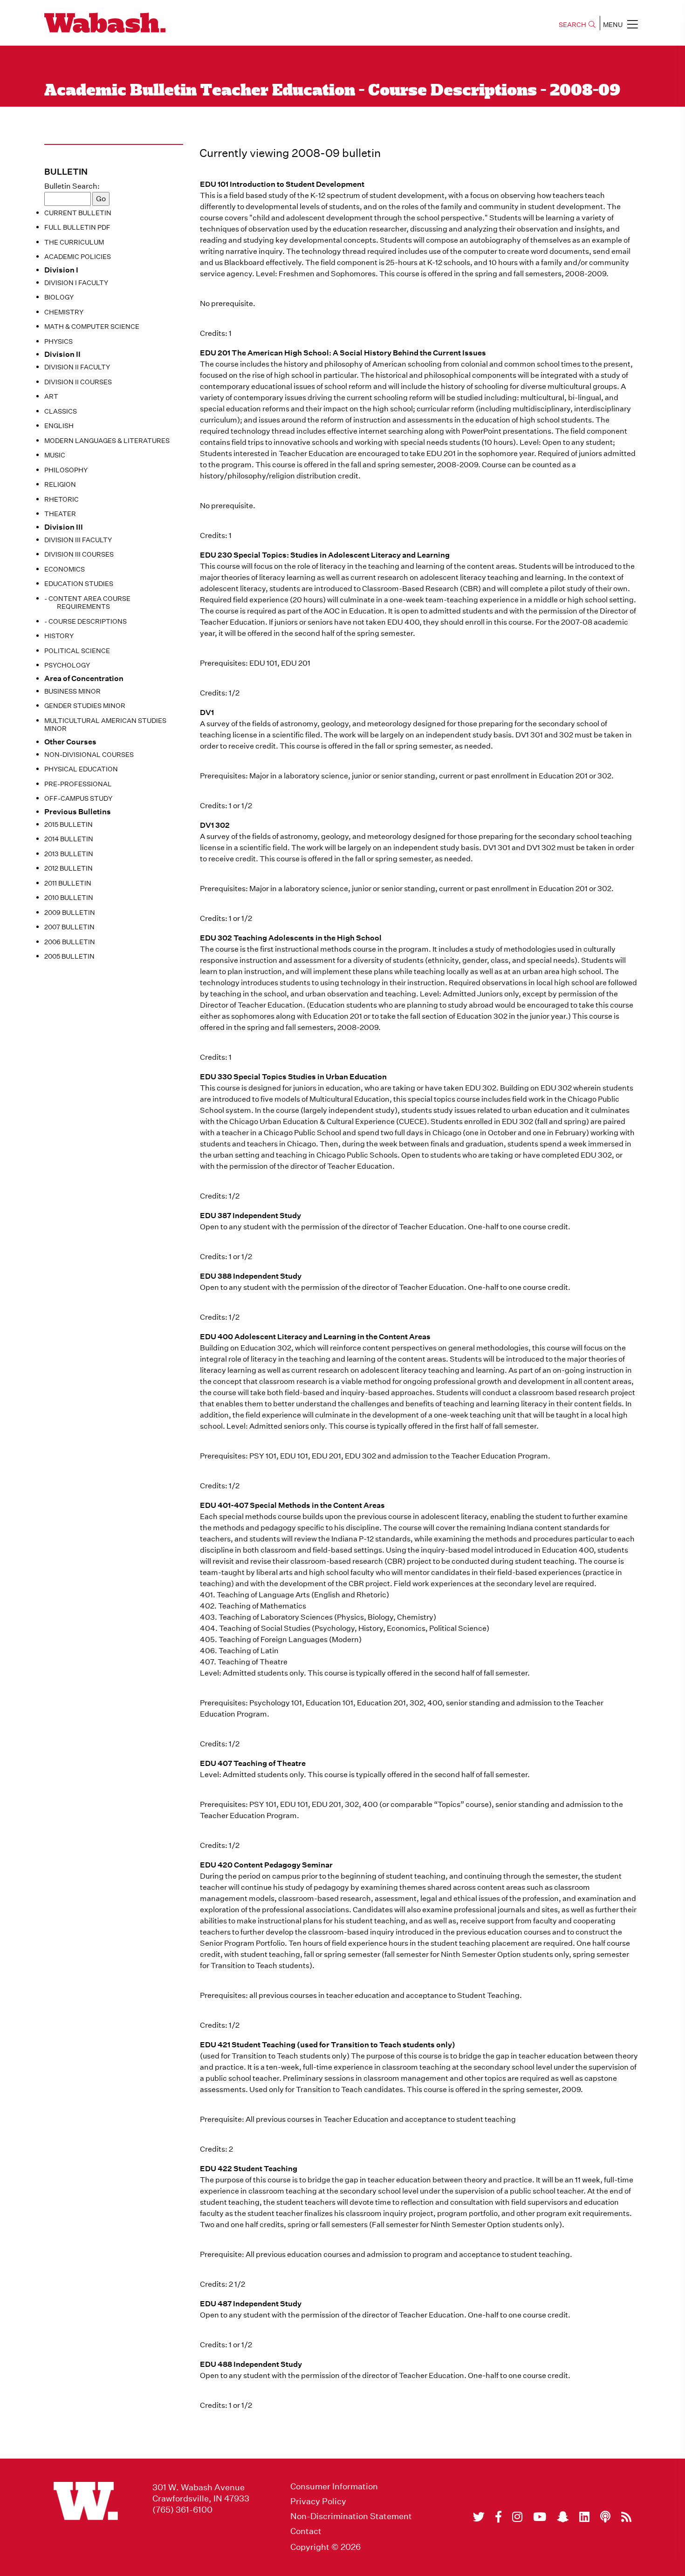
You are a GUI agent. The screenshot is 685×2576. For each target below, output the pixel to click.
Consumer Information (334, 2487)
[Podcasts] (605, 2517)
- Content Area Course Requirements (87, 603)
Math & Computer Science (92, 327)
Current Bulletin (78, 213)
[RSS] (626, 2517)
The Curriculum (74, 242)
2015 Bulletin (68, 825)
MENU (613, 25)
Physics (58, 341)
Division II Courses (78, 382)
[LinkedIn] (584, 2517)
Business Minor (72, 691)
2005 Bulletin (69, 956)
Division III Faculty (78, 540)
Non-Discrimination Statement (351, 2516)
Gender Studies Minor (85, 706)
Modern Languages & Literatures (107, 441)
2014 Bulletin (69, 839)
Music (55, 455)
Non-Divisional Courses (89, 755)
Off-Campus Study (78, 798)
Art (51, 396)
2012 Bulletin (68, 868)
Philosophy (66, 470)
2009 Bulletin (70, 913)
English (59, 426)
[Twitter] (479, 2517)
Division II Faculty (77, 367)
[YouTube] (540, 2517)
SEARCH (572, 25)
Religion (60, 484)
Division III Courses (79, 554)
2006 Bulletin (70, 942)
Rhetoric (62, 499)
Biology (59, 297)
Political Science (77, 651)
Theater (60, 514)
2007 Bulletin (69, 927)
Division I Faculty (76, 283)
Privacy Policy (318, 2501)
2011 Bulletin (68, 883)
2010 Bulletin (69, 898)
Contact (306, 2531)
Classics (61, 411)
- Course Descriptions (86, 621)
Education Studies (79, 584)
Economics (65, 569)
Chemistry (64, 312)
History (59, 636)
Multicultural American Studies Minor (105, 725)
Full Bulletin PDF (77, 227)
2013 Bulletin (69, 854)
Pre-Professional (78, 784)
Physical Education (81, 769)
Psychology (67, 665)
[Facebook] (498, 2517)
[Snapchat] (563, 2517)
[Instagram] (517, 2517)
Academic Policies (78, 257)
